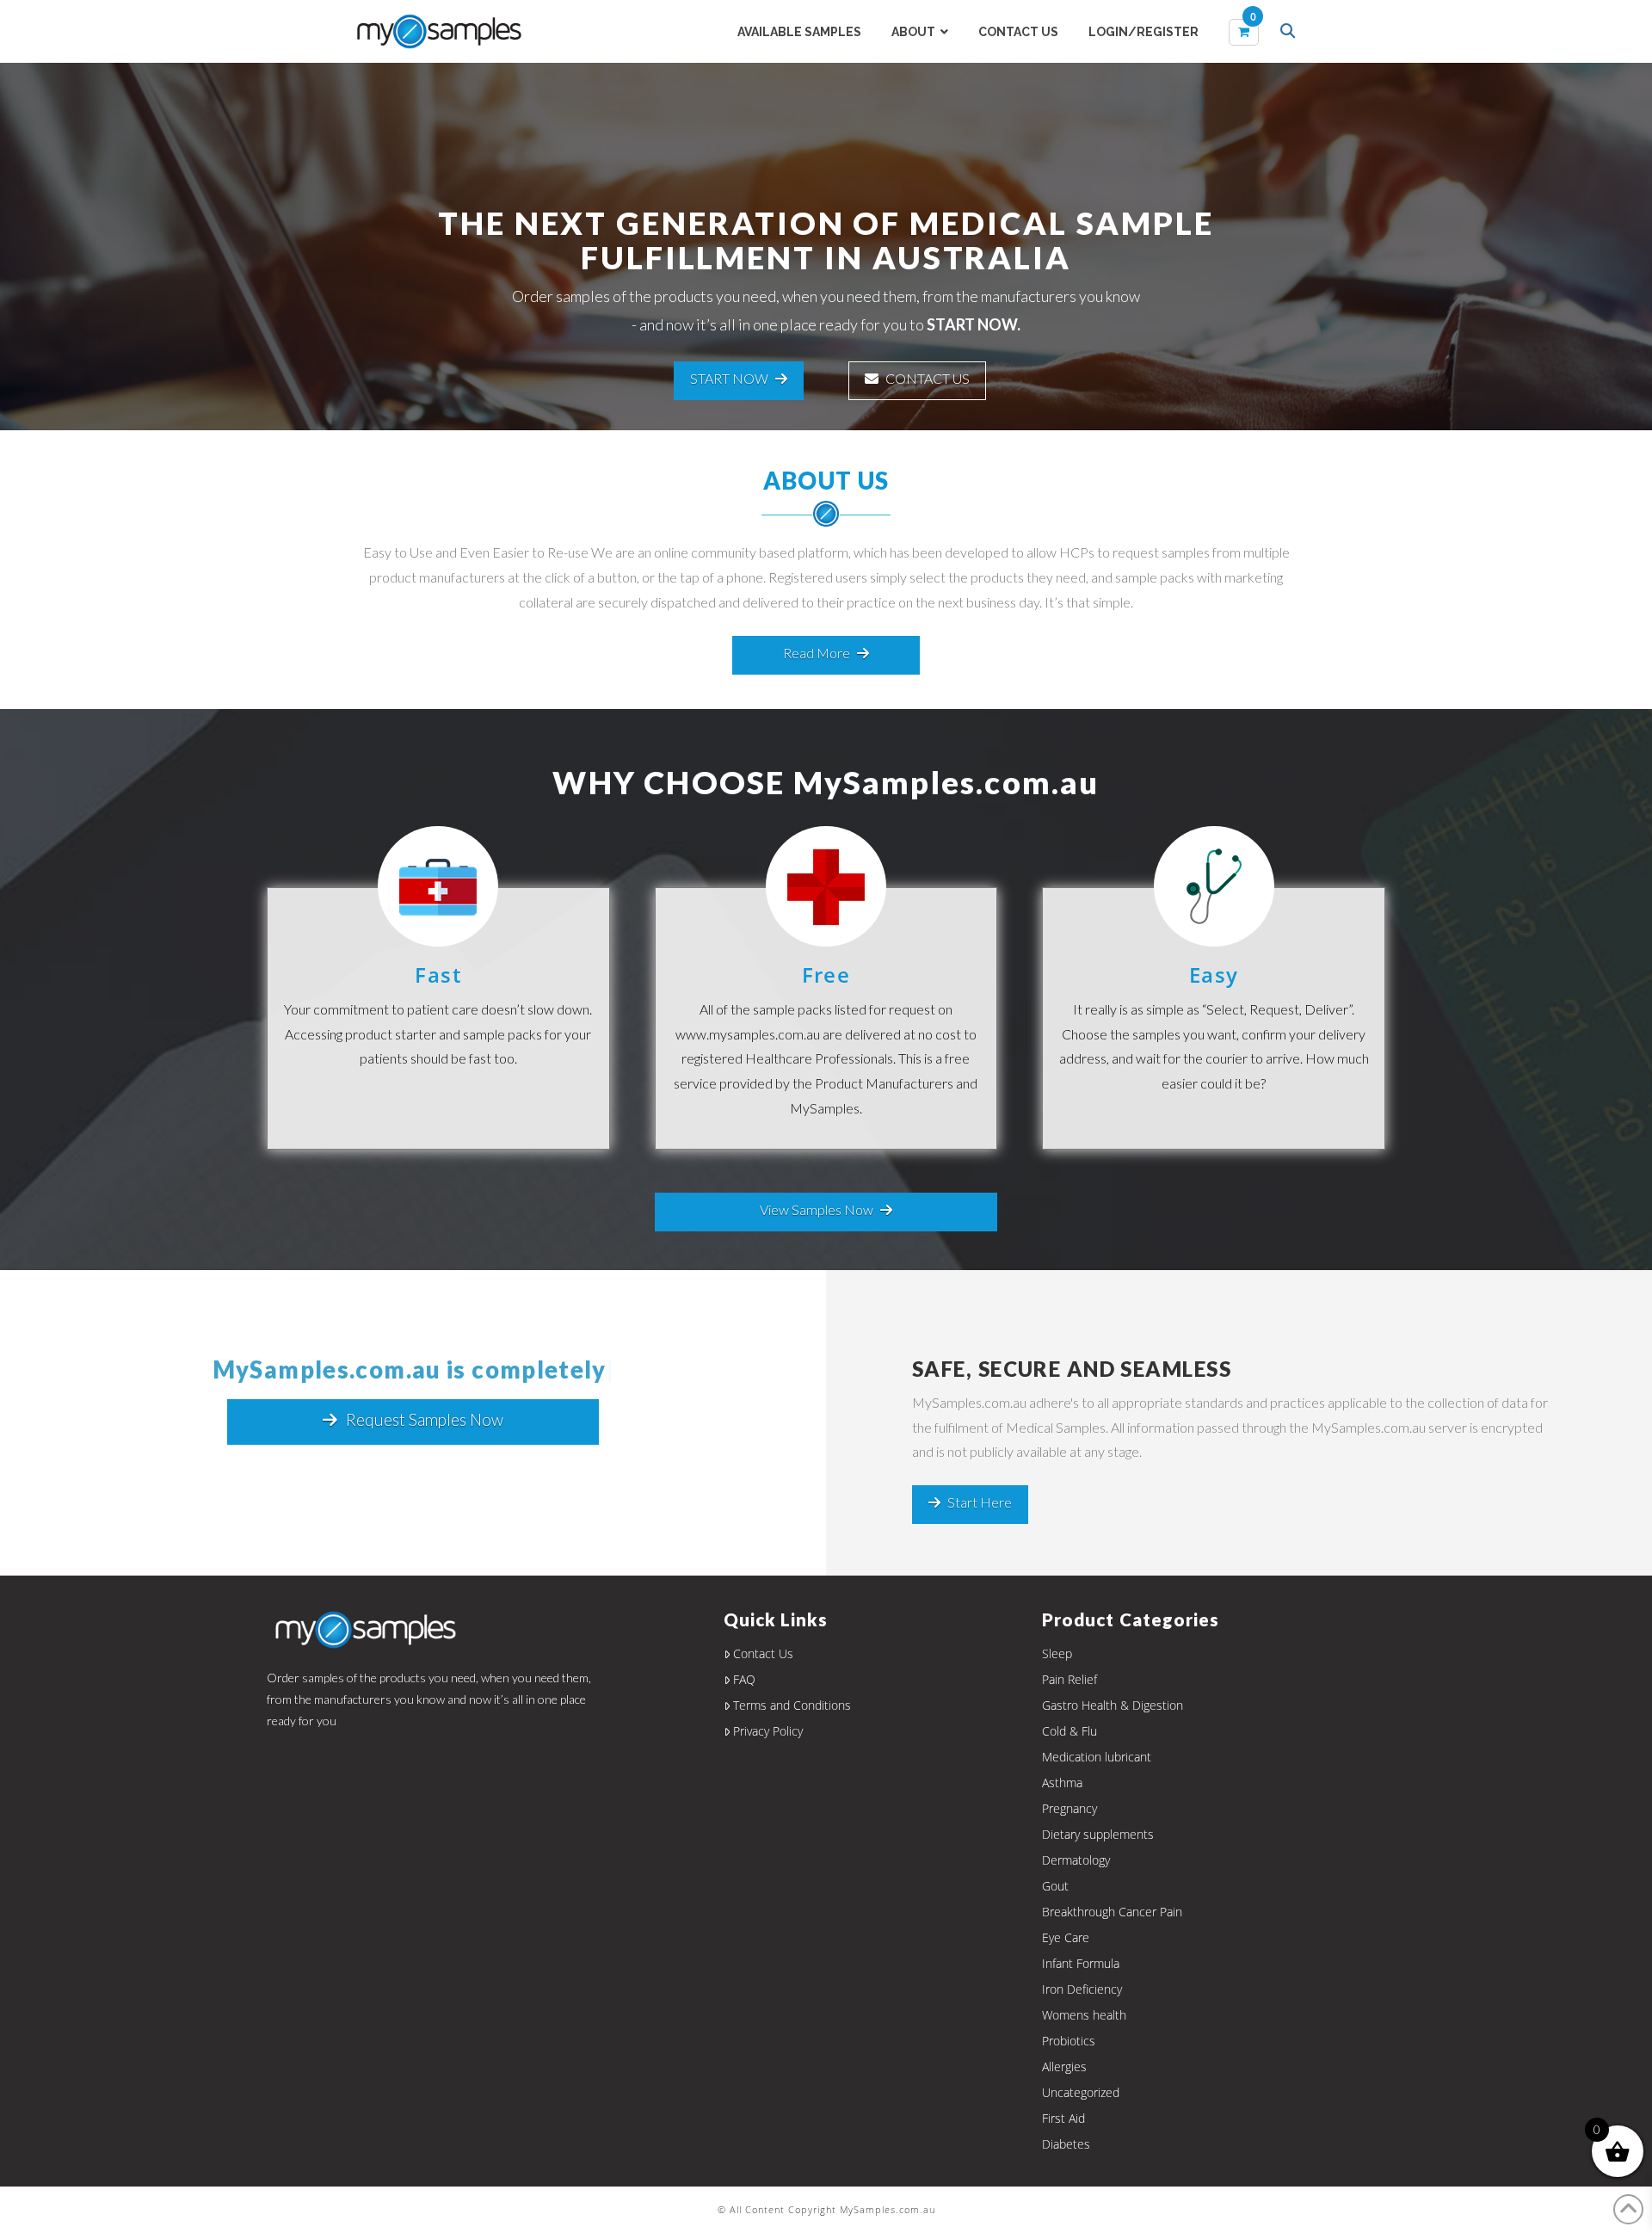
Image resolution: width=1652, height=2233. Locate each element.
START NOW (729, 378)
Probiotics (1069, 2041)
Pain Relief (1069, 1679)
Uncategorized (1081, 2092)
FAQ (744, 1679)
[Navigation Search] (1290, 33)
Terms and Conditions (792, 1705)
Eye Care (1066, 1937)
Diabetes (1066, 2144)
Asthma (1062, 1783)
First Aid (1063, 2118)
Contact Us (763, 1653)
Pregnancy (1069, 1808)
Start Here (980, 1502)
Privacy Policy (768, 1731)
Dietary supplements (1098, 1834)
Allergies (1064, 2066)
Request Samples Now (425, 1419)
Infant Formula (1081, 1963)
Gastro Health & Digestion (1113, 1705)
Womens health (1084, 2015)
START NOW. (974, 324)
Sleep (1057, 1653)
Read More (817, 653)
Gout (1055, 1886)
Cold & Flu (1069, 1731)
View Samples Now (817, 1209)
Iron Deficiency (1082, 1989)
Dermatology (1076, 1860)
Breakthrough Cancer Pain (1112, 1912)
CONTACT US (928, 378)
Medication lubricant (1097, 1757)
